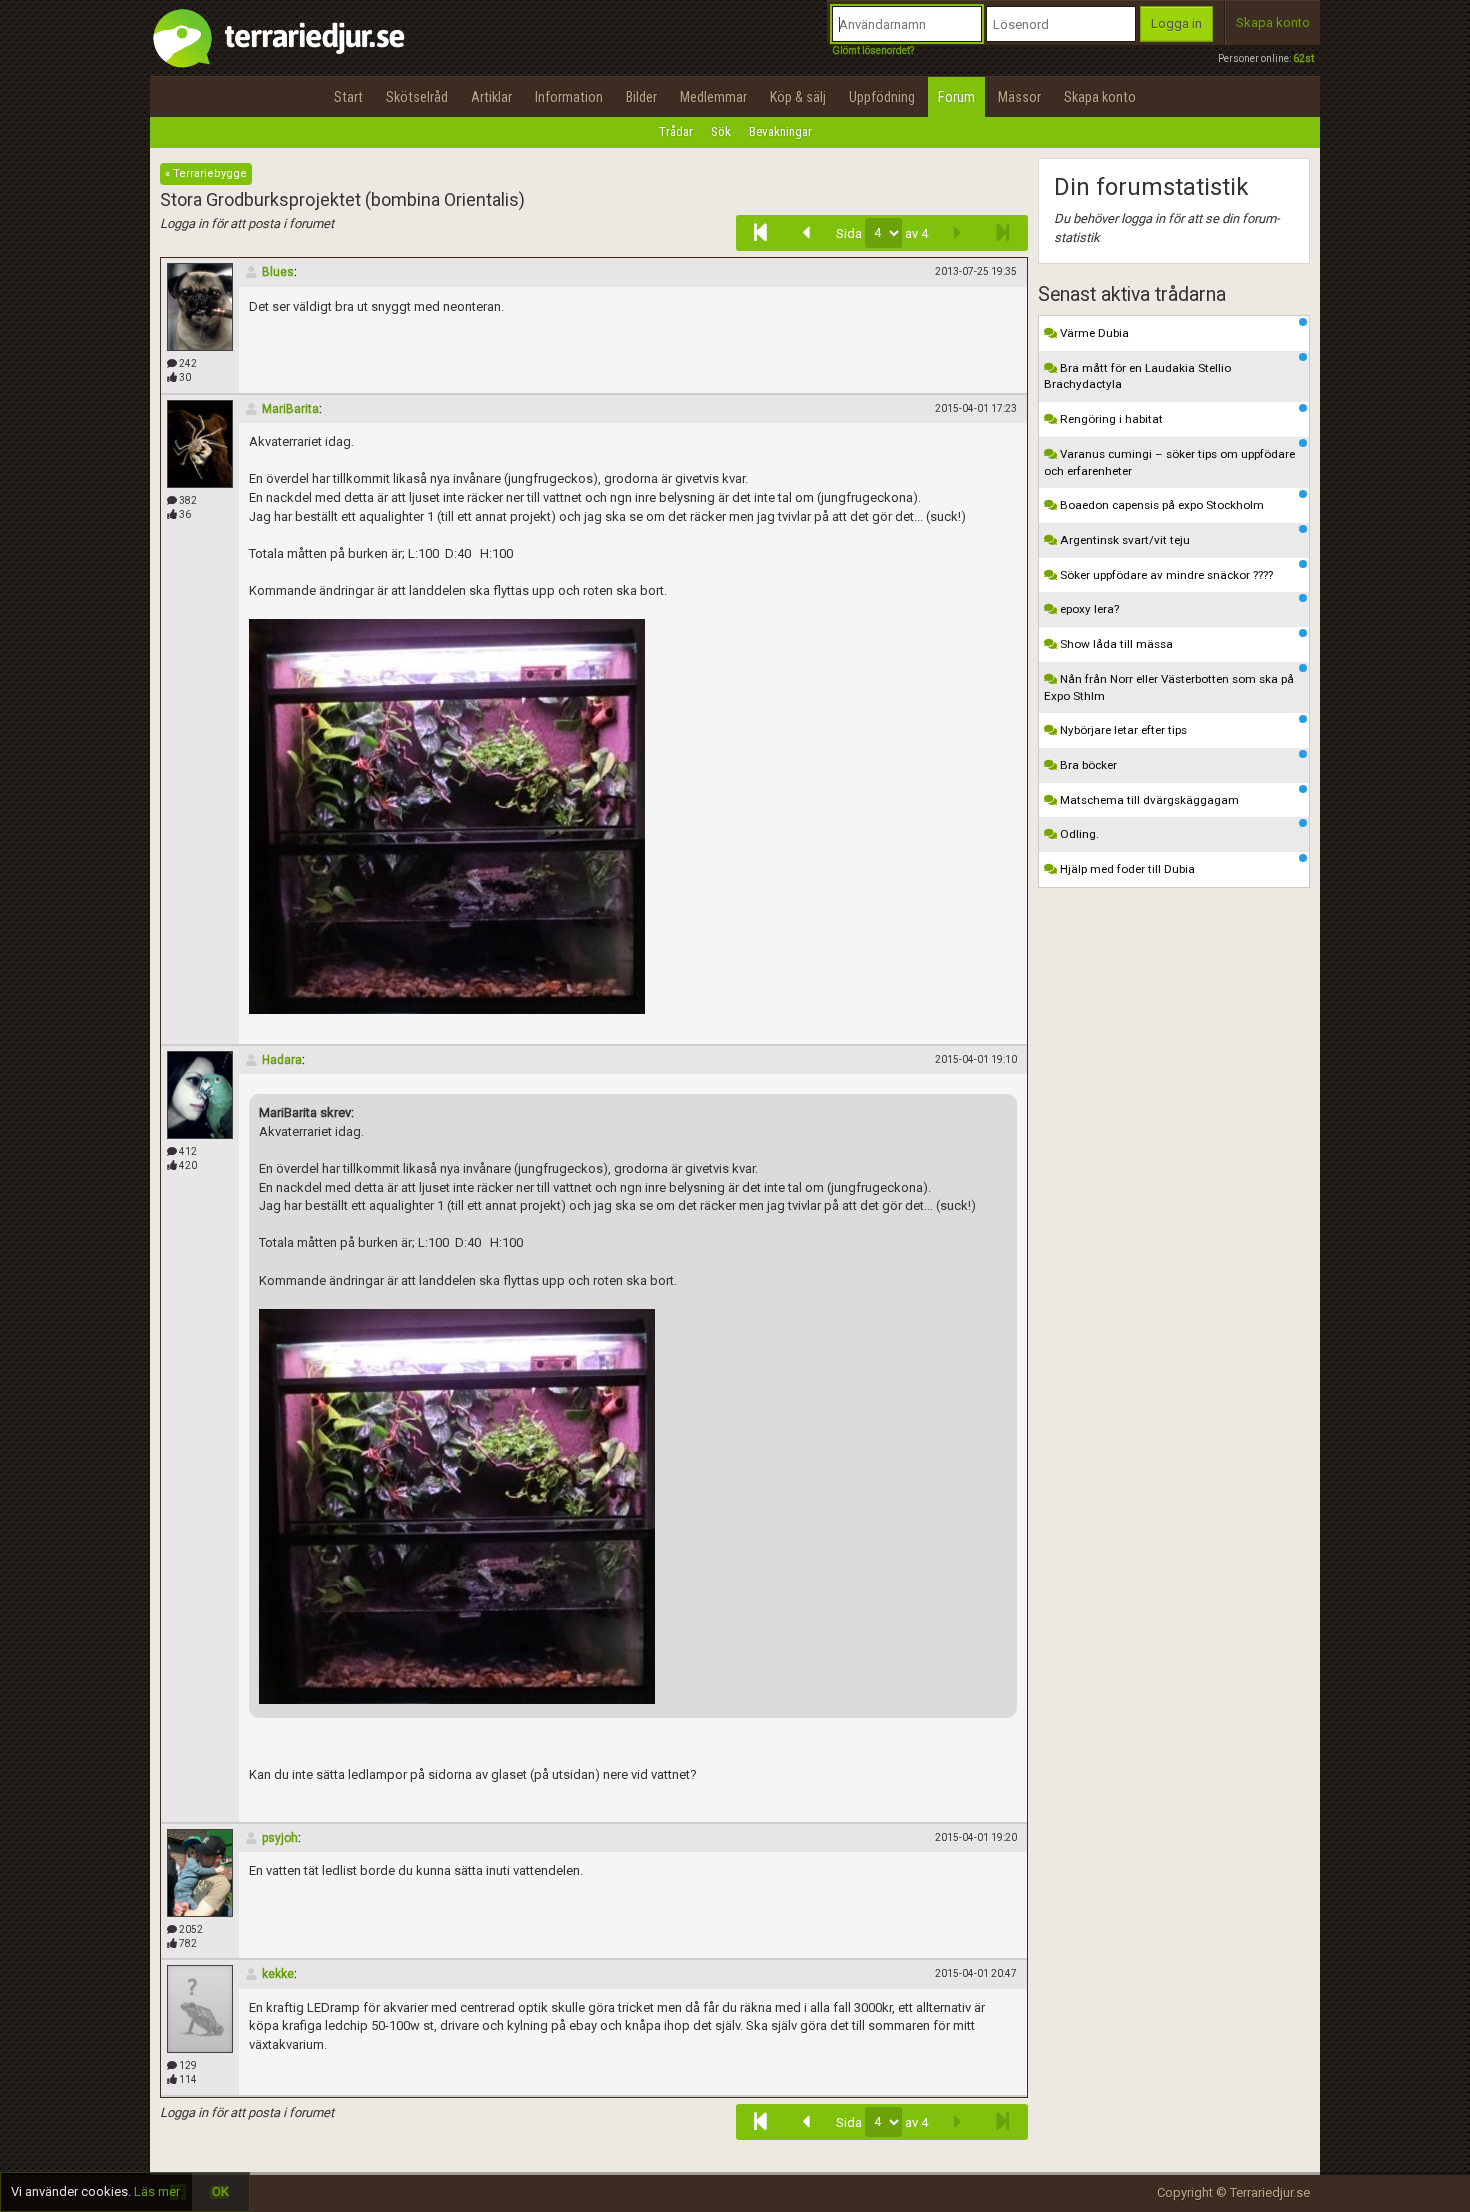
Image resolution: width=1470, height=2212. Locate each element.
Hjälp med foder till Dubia (1126, 869)
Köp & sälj (798, 97)
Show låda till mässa (1115, 644)
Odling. (1078, 834)
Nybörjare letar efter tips (1122, 730)
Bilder (641, 97)
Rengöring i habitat (1110, 419)
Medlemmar (713, 97)
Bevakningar (780, 131)
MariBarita (290, 409)
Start (348, 97)
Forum (956, 97)
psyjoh (280, 1838)
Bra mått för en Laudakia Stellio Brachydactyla (1137, 376)
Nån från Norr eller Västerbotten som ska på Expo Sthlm (1169, 687)
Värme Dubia (1093, 333)
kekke (278, 1974)
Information (569, 97)
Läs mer (157, 2191)
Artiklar (491, 97)
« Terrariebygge (206, 173)
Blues (278, 272)
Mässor (1019, 97)
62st (1303, 58)
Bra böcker (1087, 765)
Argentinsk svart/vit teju (1123, 540)
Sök (721, 131)
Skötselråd (417, 97)
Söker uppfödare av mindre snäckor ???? (1165, 575)
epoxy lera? (1088, 609)
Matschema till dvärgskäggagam (1148, 800)
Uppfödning (882, 97)
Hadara (282, 1060)
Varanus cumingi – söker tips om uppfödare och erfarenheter (1169, 462)
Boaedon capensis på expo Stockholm (1160, 505)
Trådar (676, 131)
